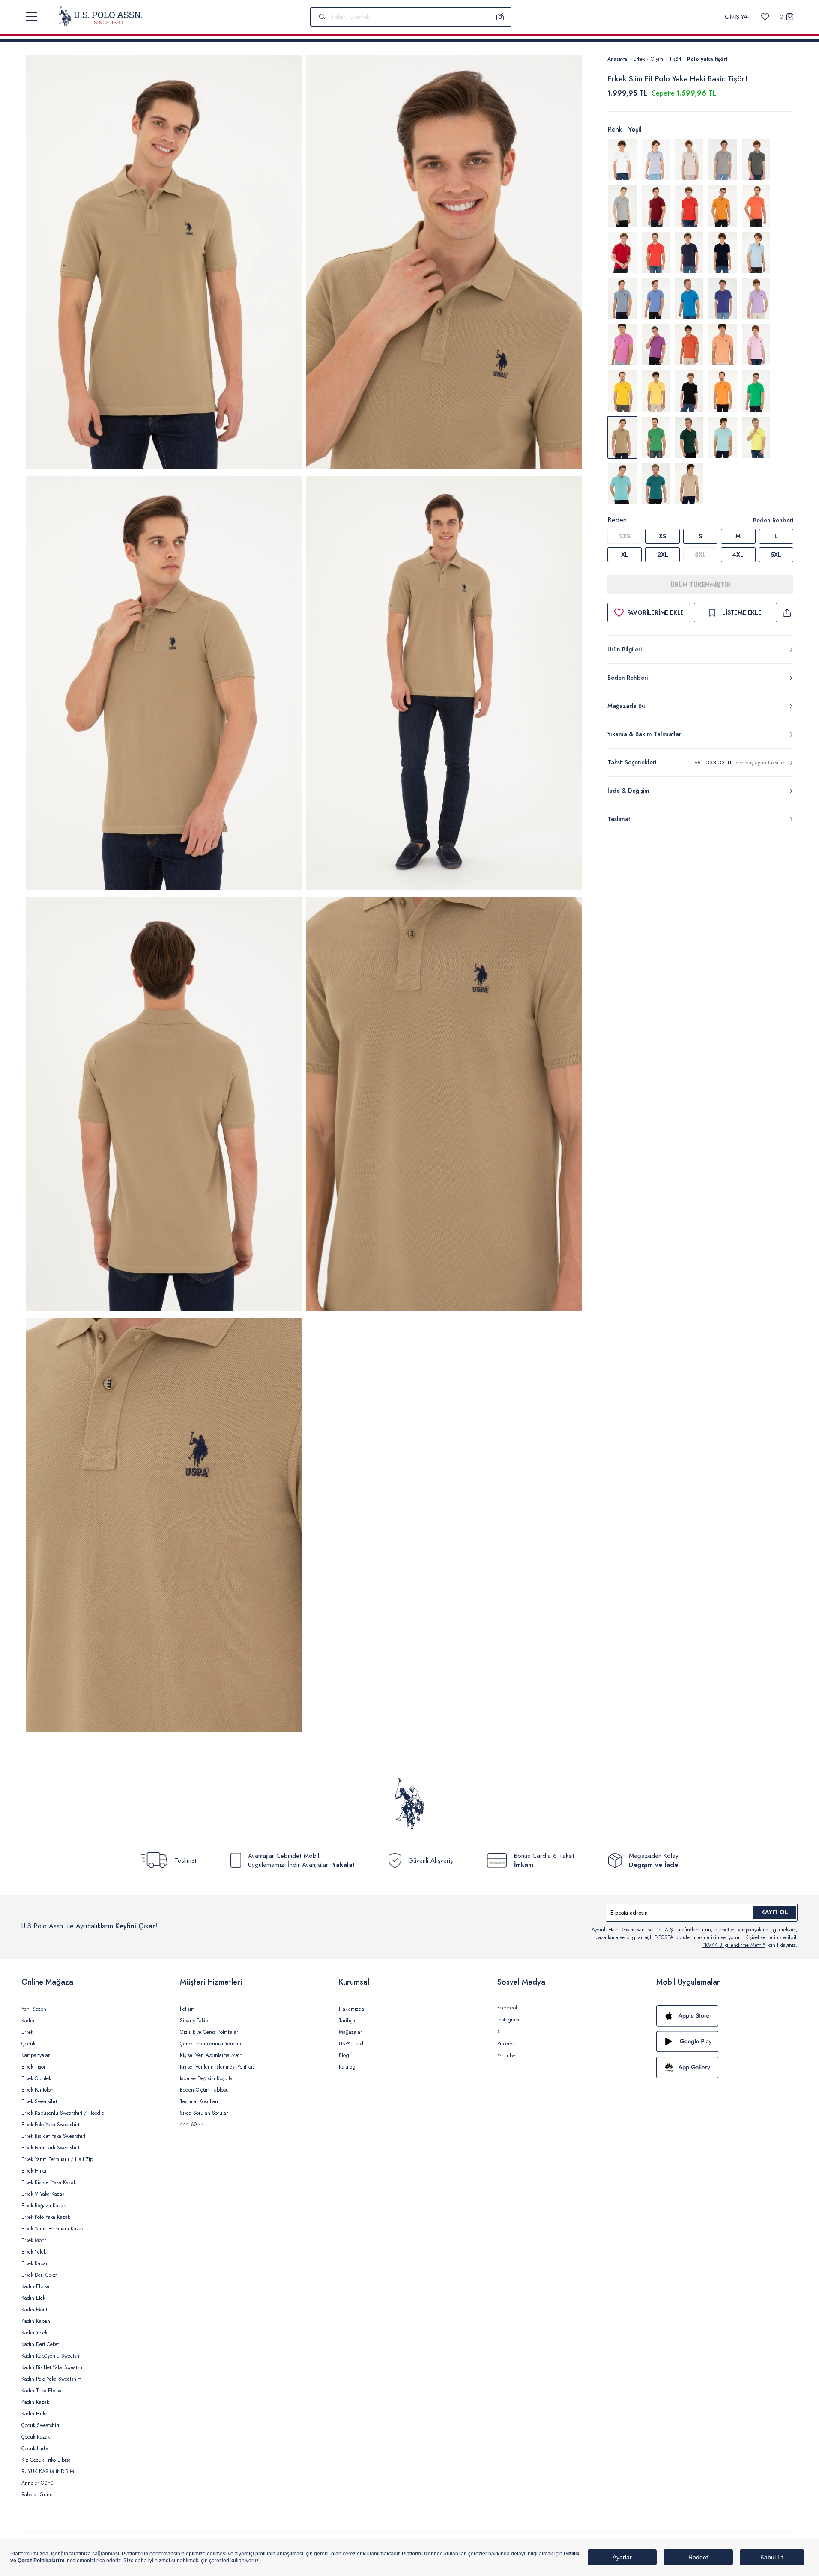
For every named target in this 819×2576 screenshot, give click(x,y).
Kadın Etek (33, 2298)
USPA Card (351, 2044)
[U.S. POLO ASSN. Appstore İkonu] (727, 2016)
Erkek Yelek (34, 2252)
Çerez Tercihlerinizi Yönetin (211, 2044)
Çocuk (28, 2044)
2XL (663, 555)
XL (625, 555)
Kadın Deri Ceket (40, 2344)
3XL (700, 555)
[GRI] (656, 160)
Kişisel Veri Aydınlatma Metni (212, 2055)
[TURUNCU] (723, 391)
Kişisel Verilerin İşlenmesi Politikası (218, 2067)
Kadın (28, 2021)
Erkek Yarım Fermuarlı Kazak (52, 2229)
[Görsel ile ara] (500, 17)
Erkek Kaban (35, 2263)
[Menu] (31, 17)
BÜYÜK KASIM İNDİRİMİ (48, 2472)
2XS (625, 536)
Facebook (508, 2008)
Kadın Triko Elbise (41, 2391)
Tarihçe (347, 2021)
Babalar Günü (37, 2495)
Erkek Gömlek (36, 2078)
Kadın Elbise (35, 2286)
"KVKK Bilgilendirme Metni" (734, 1945)
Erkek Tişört (34, 2067)
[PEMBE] (756, 298)
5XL (776, 555)
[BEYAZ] (622, 160)
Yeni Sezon (34, 2009)
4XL (738, 555)
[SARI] (622, 391)
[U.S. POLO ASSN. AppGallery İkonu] (727, 2067)
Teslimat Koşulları (199, 2101)
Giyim (657, 59)
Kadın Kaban (36, 2321)
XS (662, 536)
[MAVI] (756, 252)
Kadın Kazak (35, 2402)
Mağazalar (350, 2032)
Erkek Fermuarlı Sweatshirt (50, 2148)
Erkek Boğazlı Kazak (43, 2206)
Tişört (675, 59)
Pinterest (507, 2044)
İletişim (187, 2009)
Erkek (639, 59)
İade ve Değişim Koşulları (208, 2078)
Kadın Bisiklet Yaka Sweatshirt (54, 2367)
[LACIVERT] (689, 252)
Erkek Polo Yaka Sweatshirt (50, 2125)
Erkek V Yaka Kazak (43, 2194)
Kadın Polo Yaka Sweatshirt (51, 2379)
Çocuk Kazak (36, 2437)
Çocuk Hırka (35, 2448)
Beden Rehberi (773, 520)
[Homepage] (100, 17)
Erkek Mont (34, 2240)
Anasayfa (617, 59)
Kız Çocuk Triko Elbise (46, 2460)
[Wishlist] (765, 17)
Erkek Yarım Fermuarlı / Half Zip (57, 2159)
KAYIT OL (775, 1912)
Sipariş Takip (194, 2021)
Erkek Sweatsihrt (39, 2101)
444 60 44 (192, 2125)
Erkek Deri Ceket (39, 2275)
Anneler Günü (37, 2483)
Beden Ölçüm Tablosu (204, 2090)
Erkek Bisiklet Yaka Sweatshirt (53, 2136)
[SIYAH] (689, 391)
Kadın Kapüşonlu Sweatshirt (52, 2356)
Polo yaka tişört (707, 59)
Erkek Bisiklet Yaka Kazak (49, 2182)
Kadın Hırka (34, 2414)
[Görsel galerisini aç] (164, 264)
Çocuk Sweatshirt (40, 2425)
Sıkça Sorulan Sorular (204, 2113)
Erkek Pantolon (37, 2090)
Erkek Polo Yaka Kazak (46, 2217)
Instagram (508, 2020)
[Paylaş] (787, 613)
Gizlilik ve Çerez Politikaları (210, 2032)
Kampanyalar (36, 2055)
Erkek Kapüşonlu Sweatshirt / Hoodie (63, 2113)
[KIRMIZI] (656, 206)
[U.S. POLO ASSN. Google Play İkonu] (727, 2042)
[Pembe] (756, 345)
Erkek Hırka (34, 2171)
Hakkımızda (351, 2009)
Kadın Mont (34, 2310)
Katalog (347, 2067)
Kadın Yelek (34, 2333)
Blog (344, 2055)
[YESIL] (756, 391)
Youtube (506, 2056)
